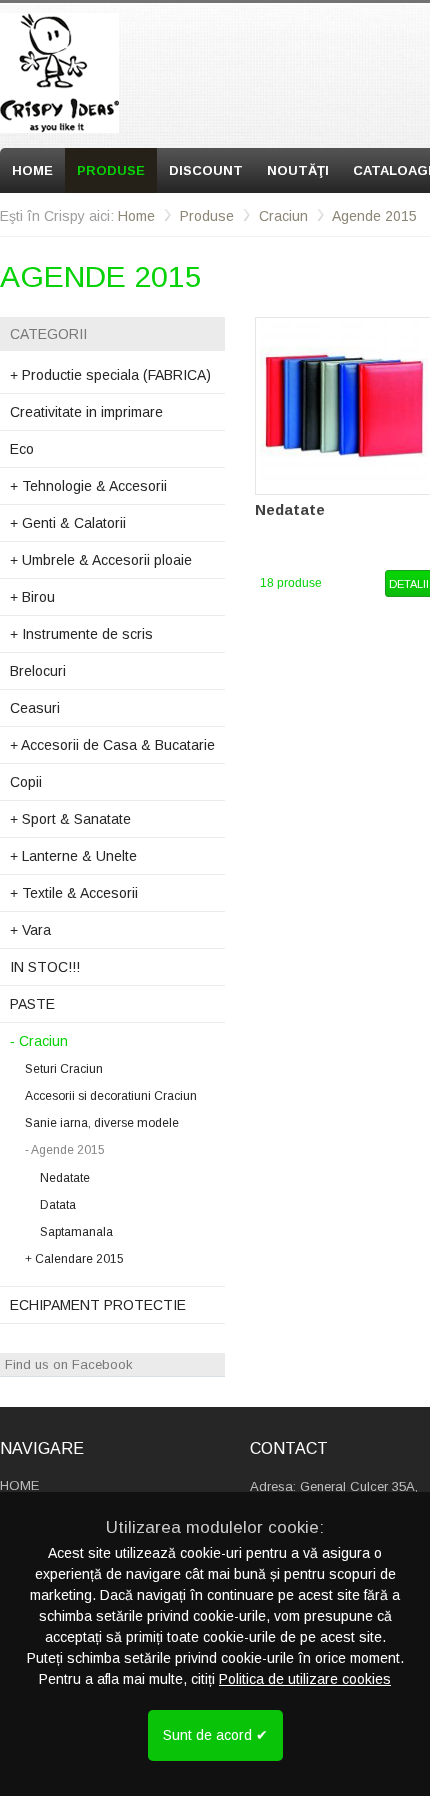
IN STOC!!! (45, 967)
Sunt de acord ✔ (215, 1735)
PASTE (32, 1004)
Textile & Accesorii (74, 893)
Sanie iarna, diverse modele (102, 1123)
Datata (58, 1205)
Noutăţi (298, 170)
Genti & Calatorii (68, 523)
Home (32, 170)
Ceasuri (35, 708)
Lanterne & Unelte (73, 856)
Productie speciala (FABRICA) (110, 375)
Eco (22, 449)
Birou (32, 597)
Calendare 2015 (74, 1259)
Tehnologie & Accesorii (88, 486)
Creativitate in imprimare (86, 412)
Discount (206, 170)
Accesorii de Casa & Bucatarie (112, 745)
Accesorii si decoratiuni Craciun (111, 1096)
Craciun (283, 216)
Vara (30, 930)
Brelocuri (38, 671)
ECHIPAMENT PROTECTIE (98, 1305)
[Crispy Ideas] (59, 73)
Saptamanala (76, 1232)
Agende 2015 (374, 216)
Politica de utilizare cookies (305, 1679)
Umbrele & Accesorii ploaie (101, 560)
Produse (111, 170)
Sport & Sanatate (70, 819)
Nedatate (65, 1178)
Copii (26, 782)
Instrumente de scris (81, 634)
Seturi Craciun (64, 1069)
